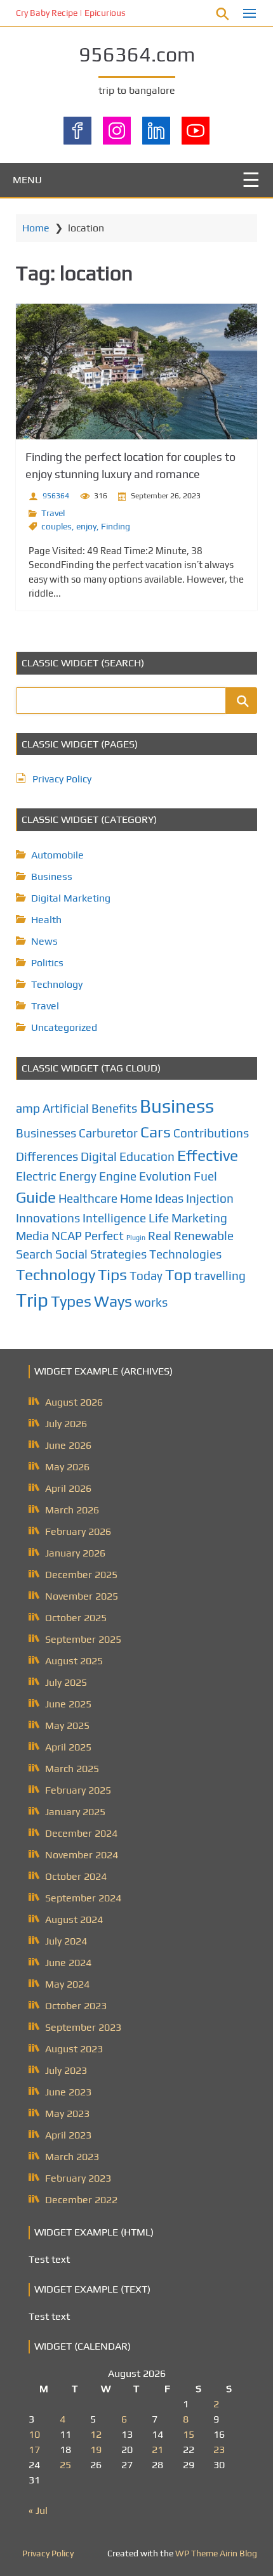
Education (147, 1156)
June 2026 (68, 1445)
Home (36, 228)
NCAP (67, 1236)
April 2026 (68, 1488)
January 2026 (75, 1553)
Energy (78, 1176)
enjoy (86, 526)
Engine (118, 1176)
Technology (57, 984)
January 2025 (75, 1812)
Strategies (118, 1254)
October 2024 (76, 1876)
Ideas (169, 1198)
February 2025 (78, 1790)
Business (52, 877)
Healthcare (88, 1198)
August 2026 (74, 1402)
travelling (220, 1276)
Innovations (48, 1218)
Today (146, 1276)
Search (34, 1254)
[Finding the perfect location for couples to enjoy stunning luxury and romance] (136, 372)
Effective (208, 1155)
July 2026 (66, 1424)
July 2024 (66, 1941)
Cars (156, 1132)
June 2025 (68, 1704)
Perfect (104, 1236)
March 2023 (72, 2157)
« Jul (38, 2510)
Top (178, 1274)
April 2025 (68, 1747)
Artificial (66, 1108)
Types (71, 1301)
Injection (210, 1198)
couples (57, 526)
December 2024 (81, 1833)
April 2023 (68, 2135)
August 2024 (74, 1919)
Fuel (205, 1176)
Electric (36, 1176)
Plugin (136, 1238)
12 (96, 2434)
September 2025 (83, 1639)
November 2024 (82, 1855)
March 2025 (72, 1769)
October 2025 (76, 1618)
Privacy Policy (62, 779)
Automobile (57, 855)
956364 (56, 496)
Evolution (165, 1176)
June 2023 (68, 2092)
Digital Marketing (71, 898)
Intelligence (114, 1218)
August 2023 (74, 2049)
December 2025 (81, 1575)
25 (65, 2465)
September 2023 (83, 2027)
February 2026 (78, 1531)
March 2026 (72, 1510)
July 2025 (66, 1682)
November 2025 (82, 1596)
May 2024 (67, 1984)
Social (71, 1254)
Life (159, 1218)
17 (34, 2450)
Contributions (211, 1133)
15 (189, 2434)
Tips (112, 1274)
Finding (116, 526)
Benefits (114, 1108)
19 (96, 2450)
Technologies (185, 1254)
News (44, 941)
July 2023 (66, 2070)
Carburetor (108, 1133)
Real (160, 1236)
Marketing (199, 1218)
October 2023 (76, 2006)
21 (157, 2450)
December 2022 (81, 2200)
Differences (47, 1156)
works (151, 1302)
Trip (32, 1300)
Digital (99, 1156)
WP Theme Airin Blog (216, 2553)
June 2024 (68, 1963)
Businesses (46, 1133)
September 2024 (83, 1898)
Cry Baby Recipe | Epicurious (71, 13)
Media (32, 1236)
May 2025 (67, 1725)
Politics (47, 963)
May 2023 (67, 2113)
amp (28, 1108)
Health (46, 920)
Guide (36, 1197)
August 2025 (74, 1661)
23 (219, 2450)
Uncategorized (64, 1027)
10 (34, 2434)
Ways (113, 1301)
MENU (27, 180)
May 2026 (67, 1467)
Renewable (204, 1236)
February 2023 (78, 2178)
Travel (53, 513)
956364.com (137, 54)
